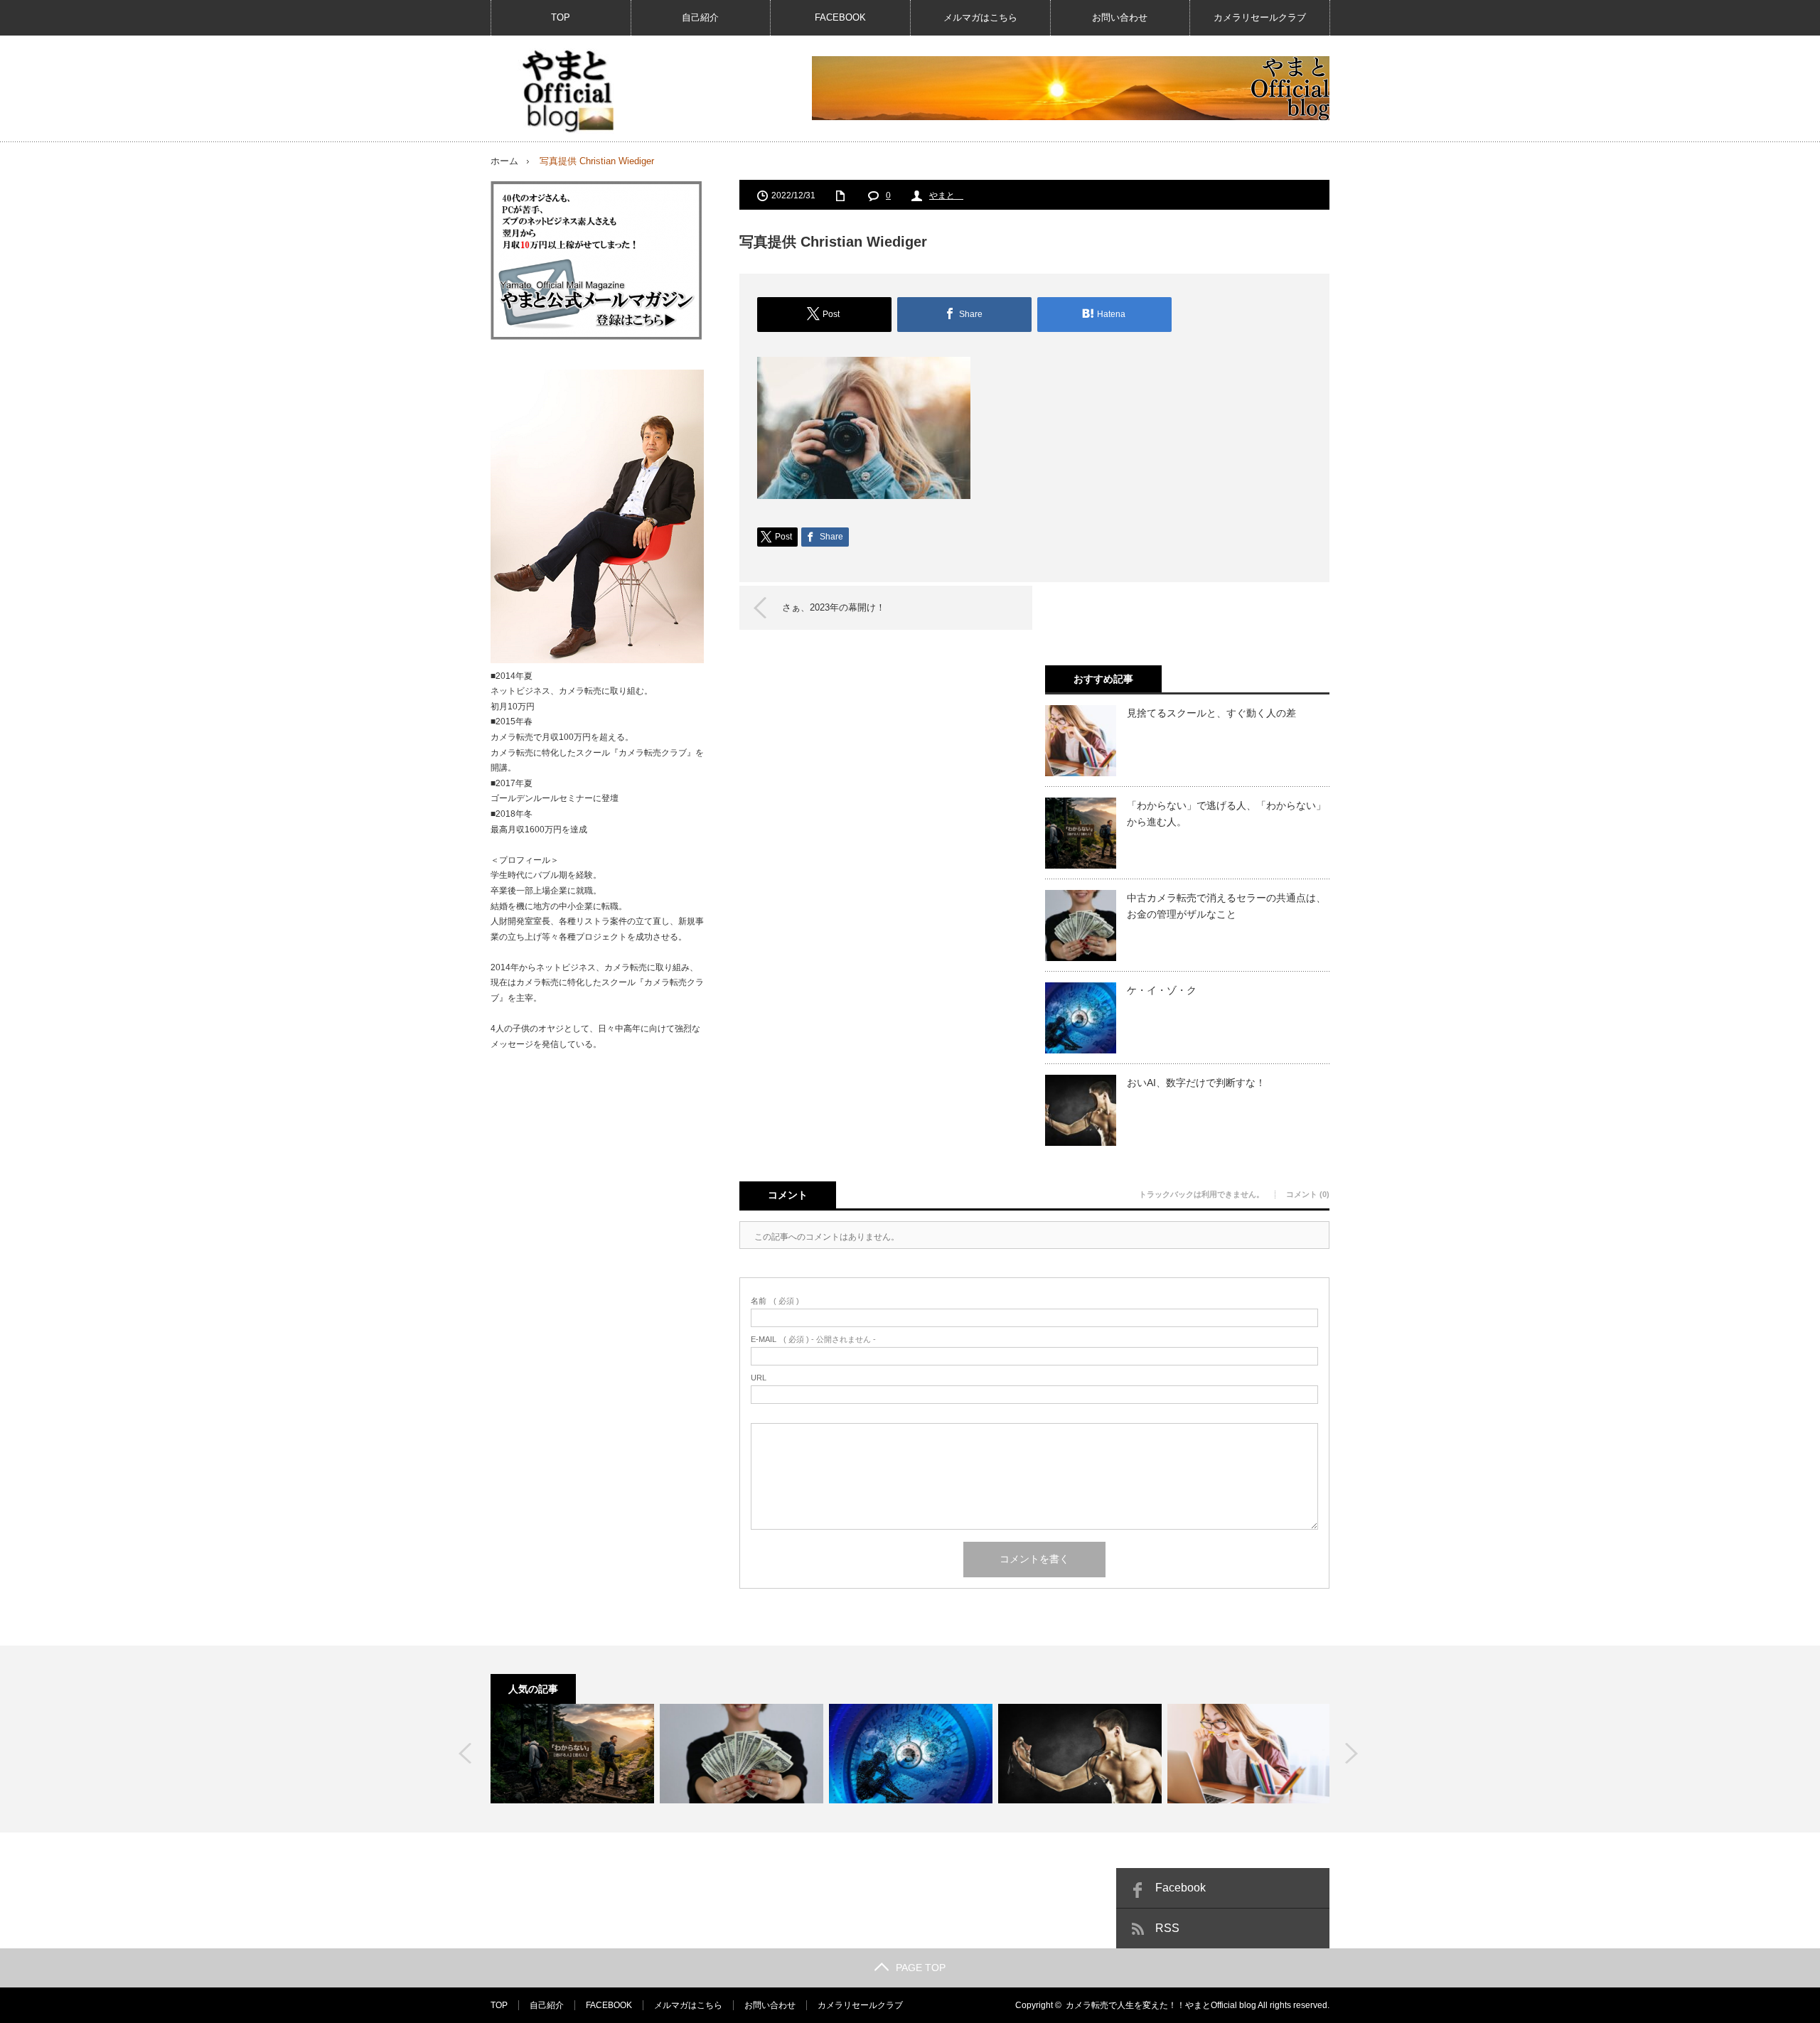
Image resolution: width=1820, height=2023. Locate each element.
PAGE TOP (921, 1968)
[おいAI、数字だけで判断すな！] (1080, 1754)
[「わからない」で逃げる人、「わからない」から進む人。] (572, 1754)
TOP (561, 17)
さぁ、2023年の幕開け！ (834, 607)
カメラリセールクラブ (1260, 17)
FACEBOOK (840, 17)
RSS (1167, 1928)
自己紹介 (700, 17)
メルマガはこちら (980, 17)
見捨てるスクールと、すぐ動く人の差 (1211, 713)
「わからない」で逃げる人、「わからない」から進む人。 (1226, 813)
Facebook (1181, 1888)
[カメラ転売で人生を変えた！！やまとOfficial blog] (566, 91)
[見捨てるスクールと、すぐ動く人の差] (1249, 1754)
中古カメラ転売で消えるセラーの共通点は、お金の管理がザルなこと (1226, 906)
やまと (946, 195)
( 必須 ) (775, 1301)
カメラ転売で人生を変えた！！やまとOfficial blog (1161, 2005)
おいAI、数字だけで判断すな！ (1196, 1083)
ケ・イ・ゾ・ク (1162, 990)
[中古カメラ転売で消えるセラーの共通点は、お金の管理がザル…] (742, 1754)
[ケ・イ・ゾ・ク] (911, 1754)
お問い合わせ (1120, 17)
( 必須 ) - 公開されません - (813, 1340)
